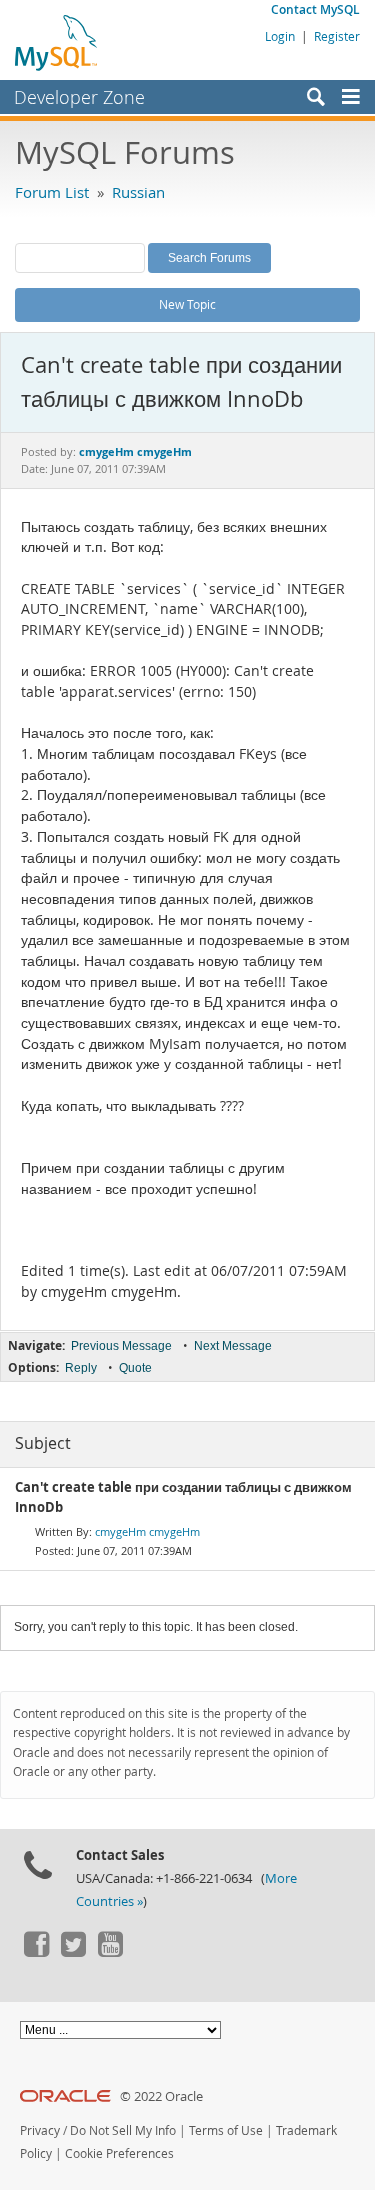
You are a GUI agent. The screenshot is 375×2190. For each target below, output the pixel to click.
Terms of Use (226, 2130)
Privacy (40, 2130)
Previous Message (121, 1346)
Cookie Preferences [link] (119, 2153)
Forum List (52, 192)
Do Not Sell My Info (123, 2130)
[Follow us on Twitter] (73, 1952)
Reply (81, 1368)
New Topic (187, 304)
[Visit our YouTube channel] (110, 1952)
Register (337, 36)
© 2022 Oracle (161, 2096)
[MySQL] (57, 42)
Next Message (233, 1346)
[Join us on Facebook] (36, 1952)
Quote (135, 1368)
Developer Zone (79, 97)
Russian (138, 192)
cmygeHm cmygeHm (147, 1531)
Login (280, 36)
